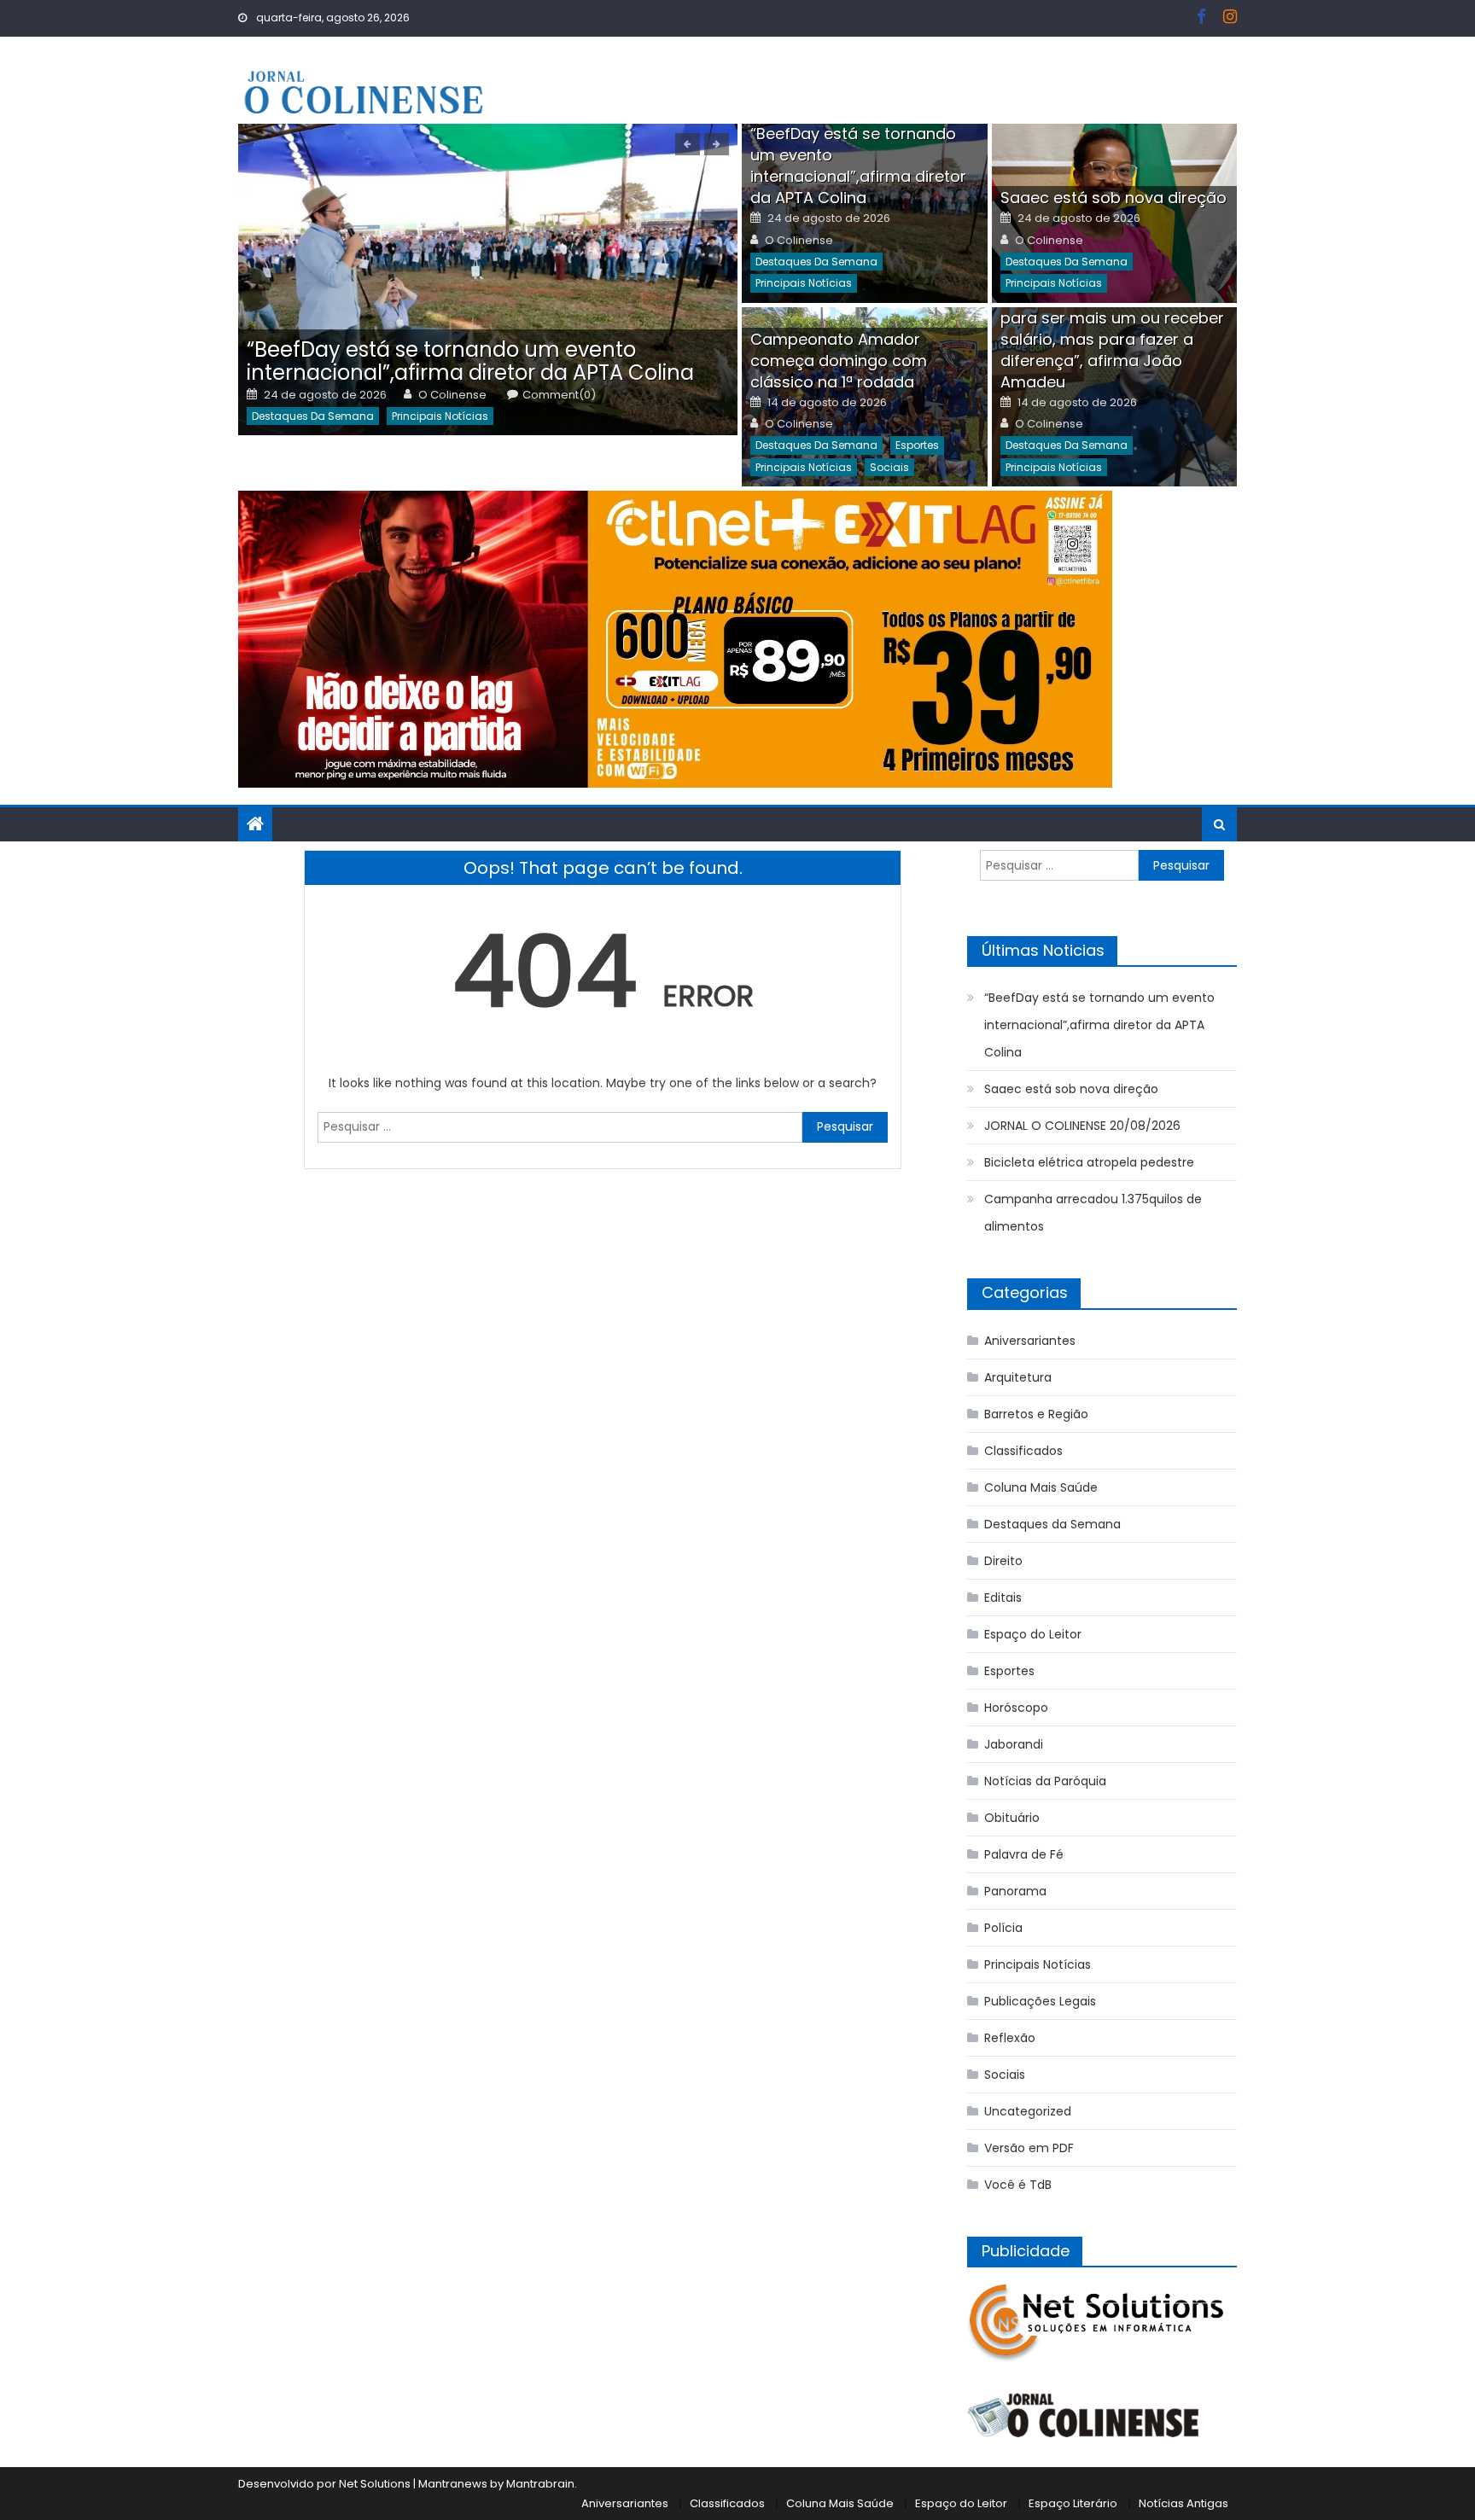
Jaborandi (1014, 1744)
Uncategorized (1028, 2111)
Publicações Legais (1040, 2001)
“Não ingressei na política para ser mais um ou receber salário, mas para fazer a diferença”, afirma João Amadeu (1112, 339)
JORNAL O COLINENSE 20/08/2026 (1082, 1126)
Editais (1003, 1598)
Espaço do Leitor (1033, 1634)
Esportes (917, 445)
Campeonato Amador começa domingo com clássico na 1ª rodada (839, 361)
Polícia (1003, 1928)
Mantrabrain (540, 2484)
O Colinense (452, 395)
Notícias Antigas (1183, 2503)
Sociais (889, 467)
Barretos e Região (1036, 1414)
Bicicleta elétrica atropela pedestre (1089, 1162)
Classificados (1023, 1451)
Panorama (1015, 1891)
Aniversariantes (1030, 1341)
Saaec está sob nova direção (1114, 198)
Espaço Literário (1073, 2503)
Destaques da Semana (313, 416)
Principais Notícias (440, 416)
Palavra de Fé (1024, 1854)
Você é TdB (1018, 2185)
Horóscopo (1016, 1708)
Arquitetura (1018, 1377)
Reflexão (1010, 2038)
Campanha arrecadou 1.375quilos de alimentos (1093, 1213)
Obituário (1012, 1818)
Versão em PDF (1029, 2148)
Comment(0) (559, 395)
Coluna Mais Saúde (1041, 1487)
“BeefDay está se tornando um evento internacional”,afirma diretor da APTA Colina (470, 361)
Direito (1003, 1561)
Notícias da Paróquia (1045, 1781)
